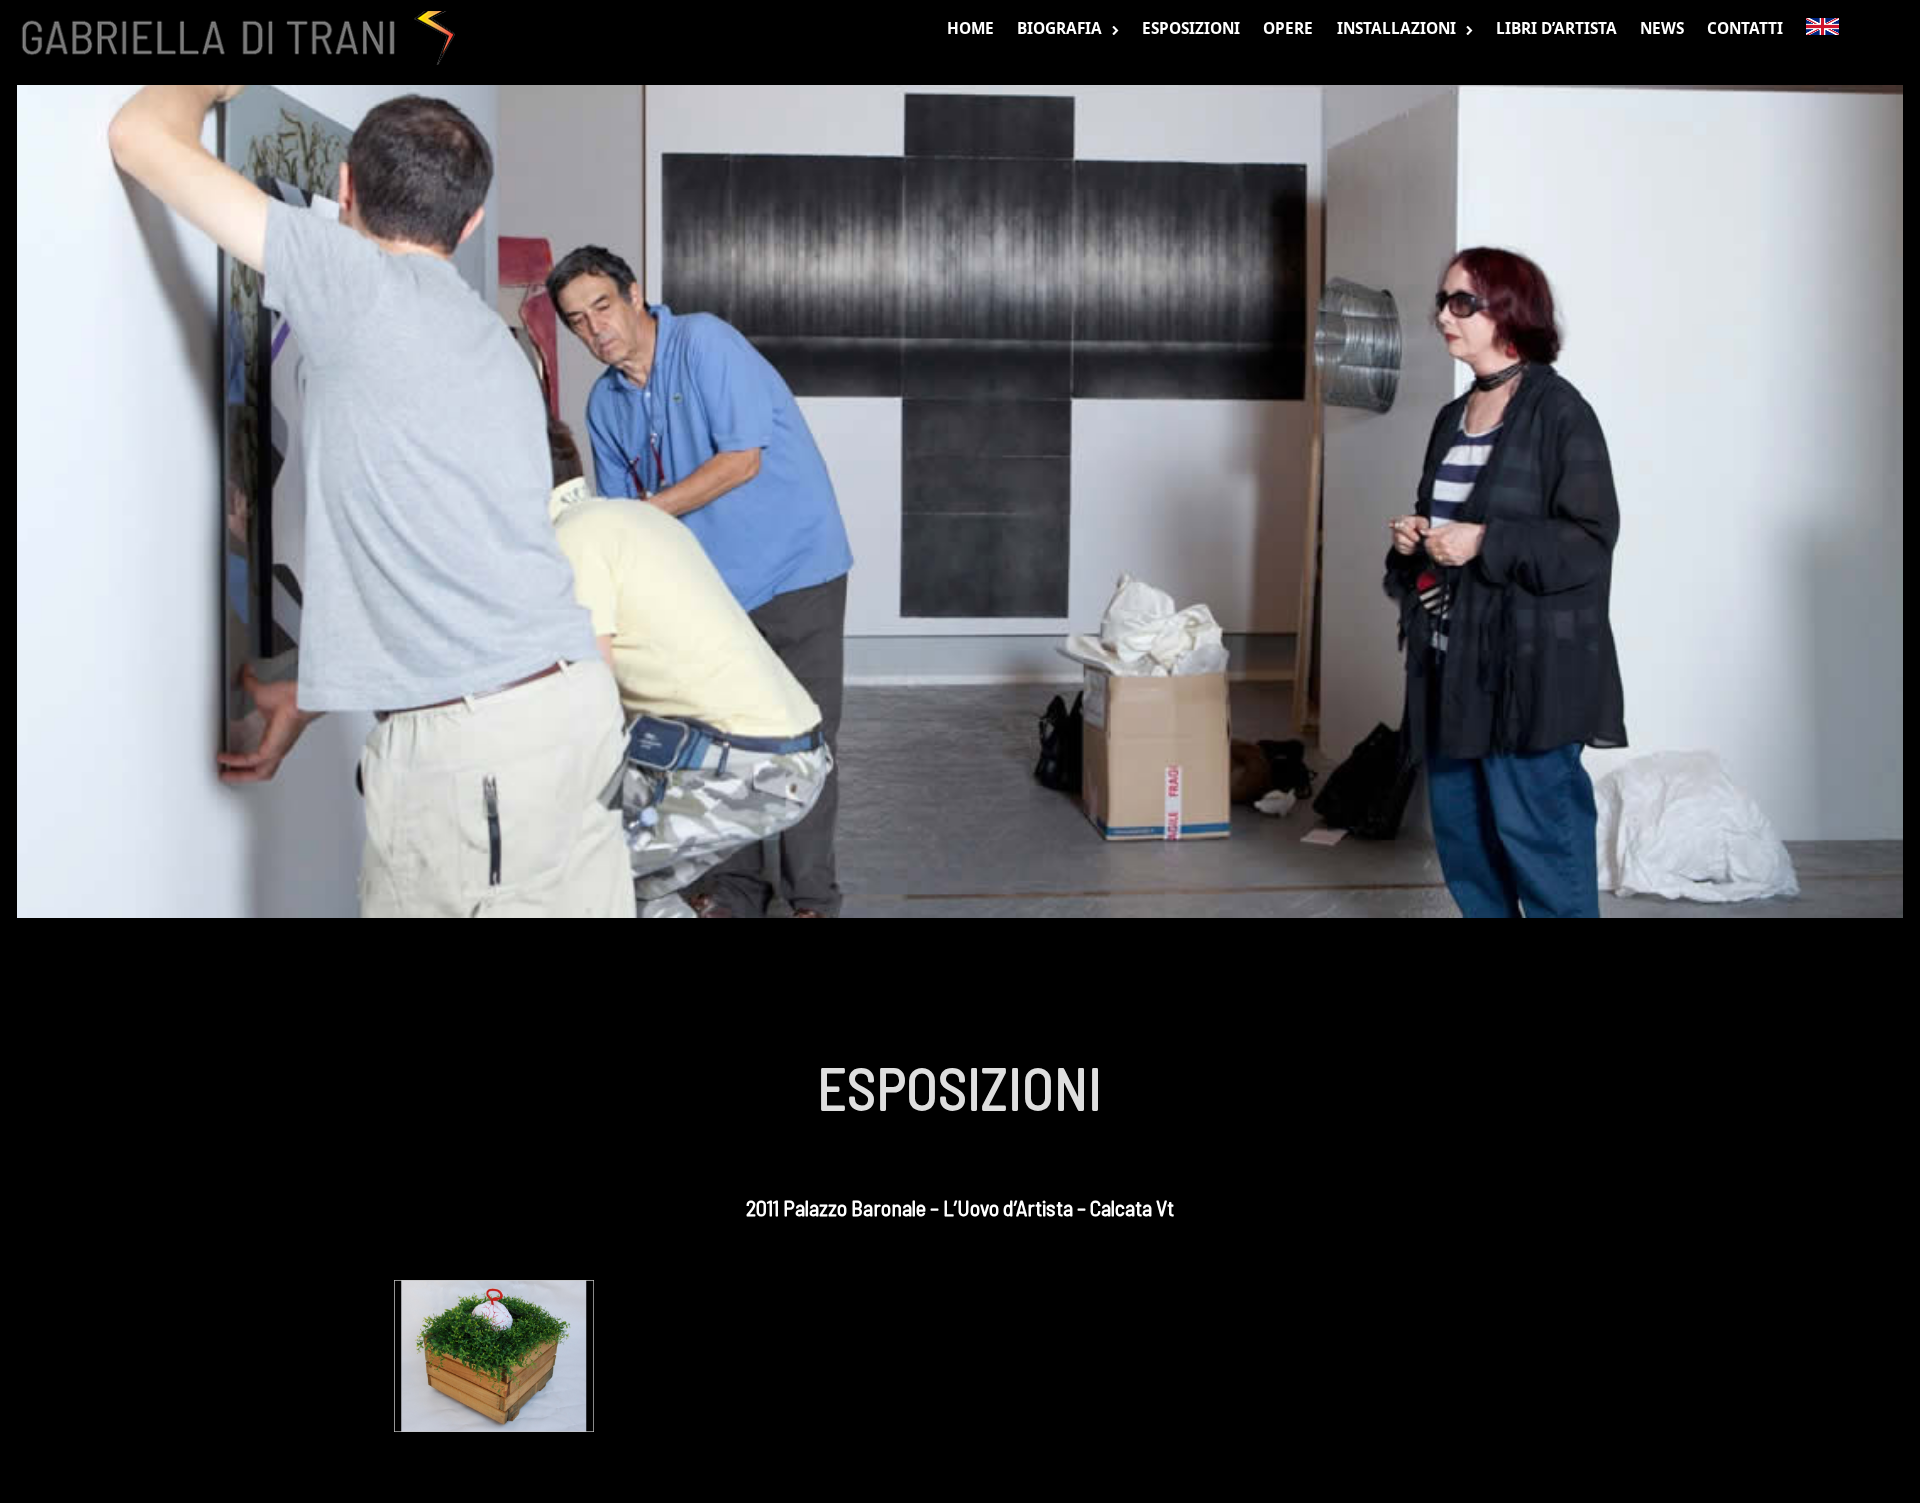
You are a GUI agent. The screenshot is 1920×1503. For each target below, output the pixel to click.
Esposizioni (1191, 28)
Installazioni (1396, 28)
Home (970, 28)
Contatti (1745, 28)
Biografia (1059, 28)
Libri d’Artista (1556, 28)
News (1662, 28)
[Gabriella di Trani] (232, 37)
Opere (1288, 28)
